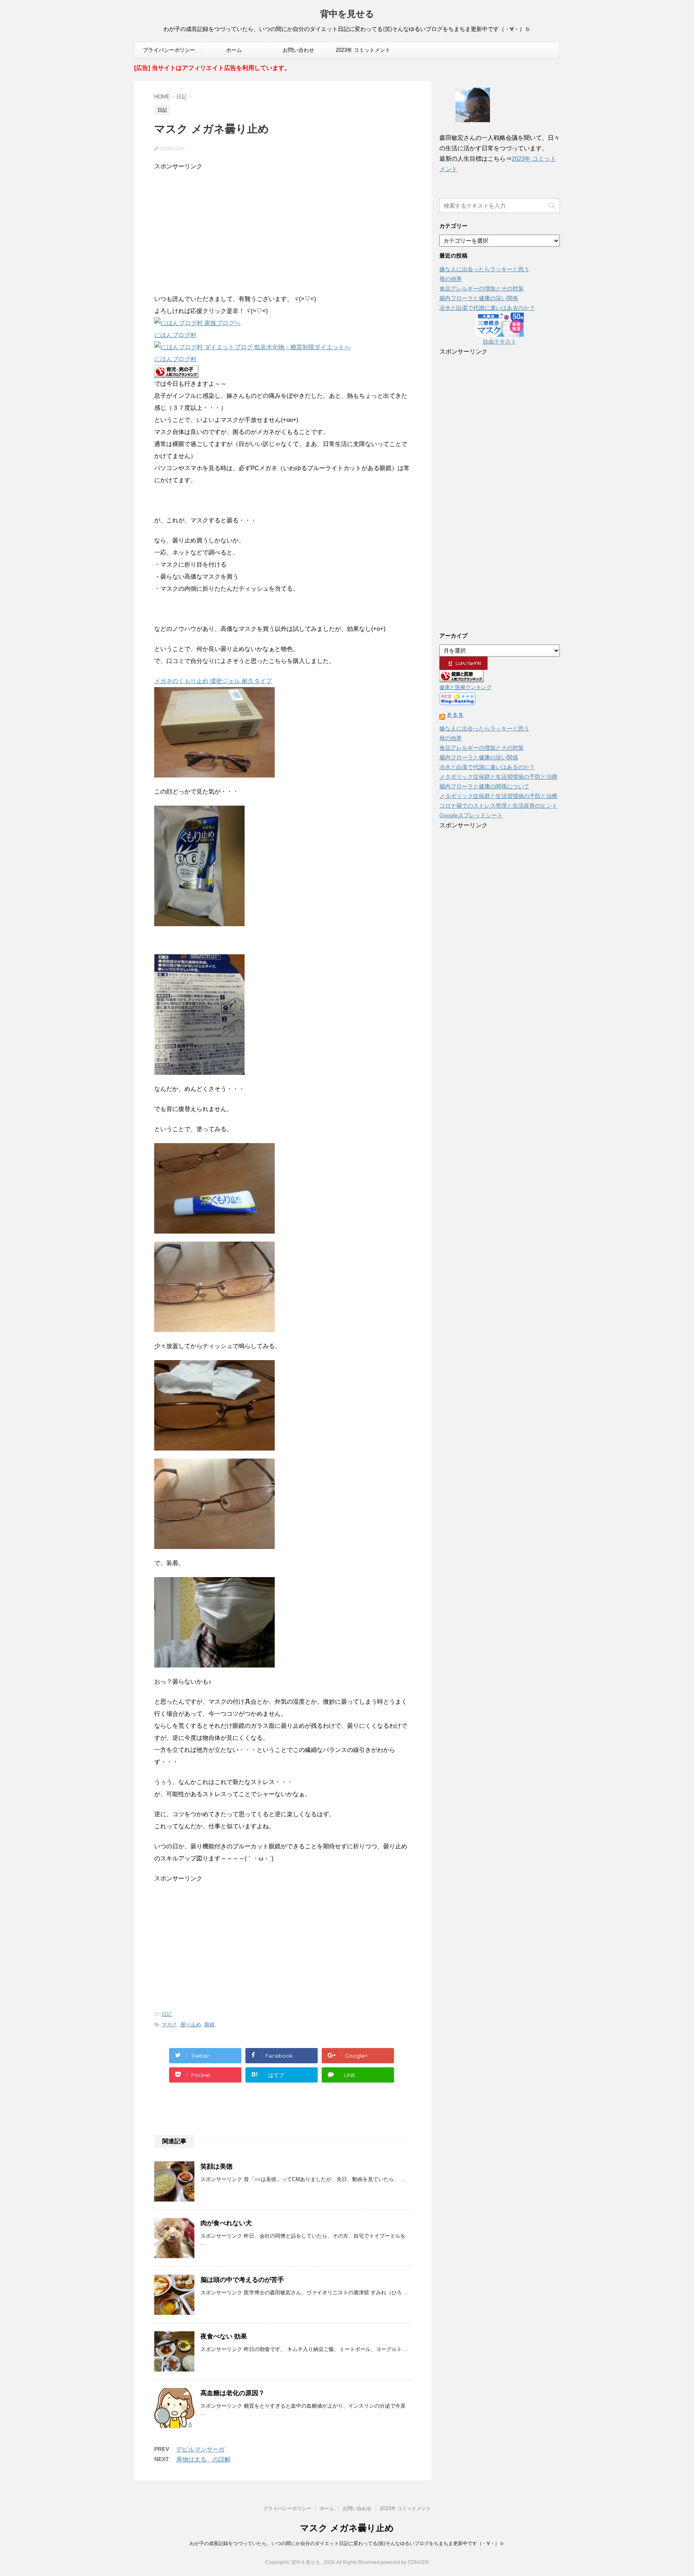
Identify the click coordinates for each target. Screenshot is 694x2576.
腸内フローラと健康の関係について (484, 786)
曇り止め (191, 2025)
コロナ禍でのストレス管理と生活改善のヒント (498, 806)
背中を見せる (347, 14)
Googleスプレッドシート (471, 815)
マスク (169, 2025)
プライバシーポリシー (169, 50)
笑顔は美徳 (216, 2166)
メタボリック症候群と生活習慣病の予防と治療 (498, 777)
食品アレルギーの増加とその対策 (482, 288)
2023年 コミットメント (363, 50)
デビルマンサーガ (200, 2449)
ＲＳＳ (455, 715)
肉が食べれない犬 (226, 2223)
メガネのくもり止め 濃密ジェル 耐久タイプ (213, 681)
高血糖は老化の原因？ (233, 2393)
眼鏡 (210, 2025)
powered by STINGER (405, 2562)
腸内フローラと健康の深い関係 (479, 298)
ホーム (234, 50)
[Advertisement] (283, 229)
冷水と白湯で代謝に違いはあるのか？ (487, 308)
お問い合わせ (298, 50)
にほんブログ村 (175, 335)
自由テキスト (500, 342)
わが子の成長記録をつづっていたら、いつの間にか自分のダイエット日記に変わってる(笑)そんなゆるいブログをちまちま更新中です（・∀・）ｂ (347, 2543)
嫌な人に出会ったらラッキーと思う (484, 269)
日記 (167, 2014)
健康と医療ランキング (465, 687)
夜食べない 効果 (224, 2336)
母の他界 (451, 279)
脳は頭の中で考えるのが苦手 (242, 2280)
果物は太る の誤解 (203, 2459)
